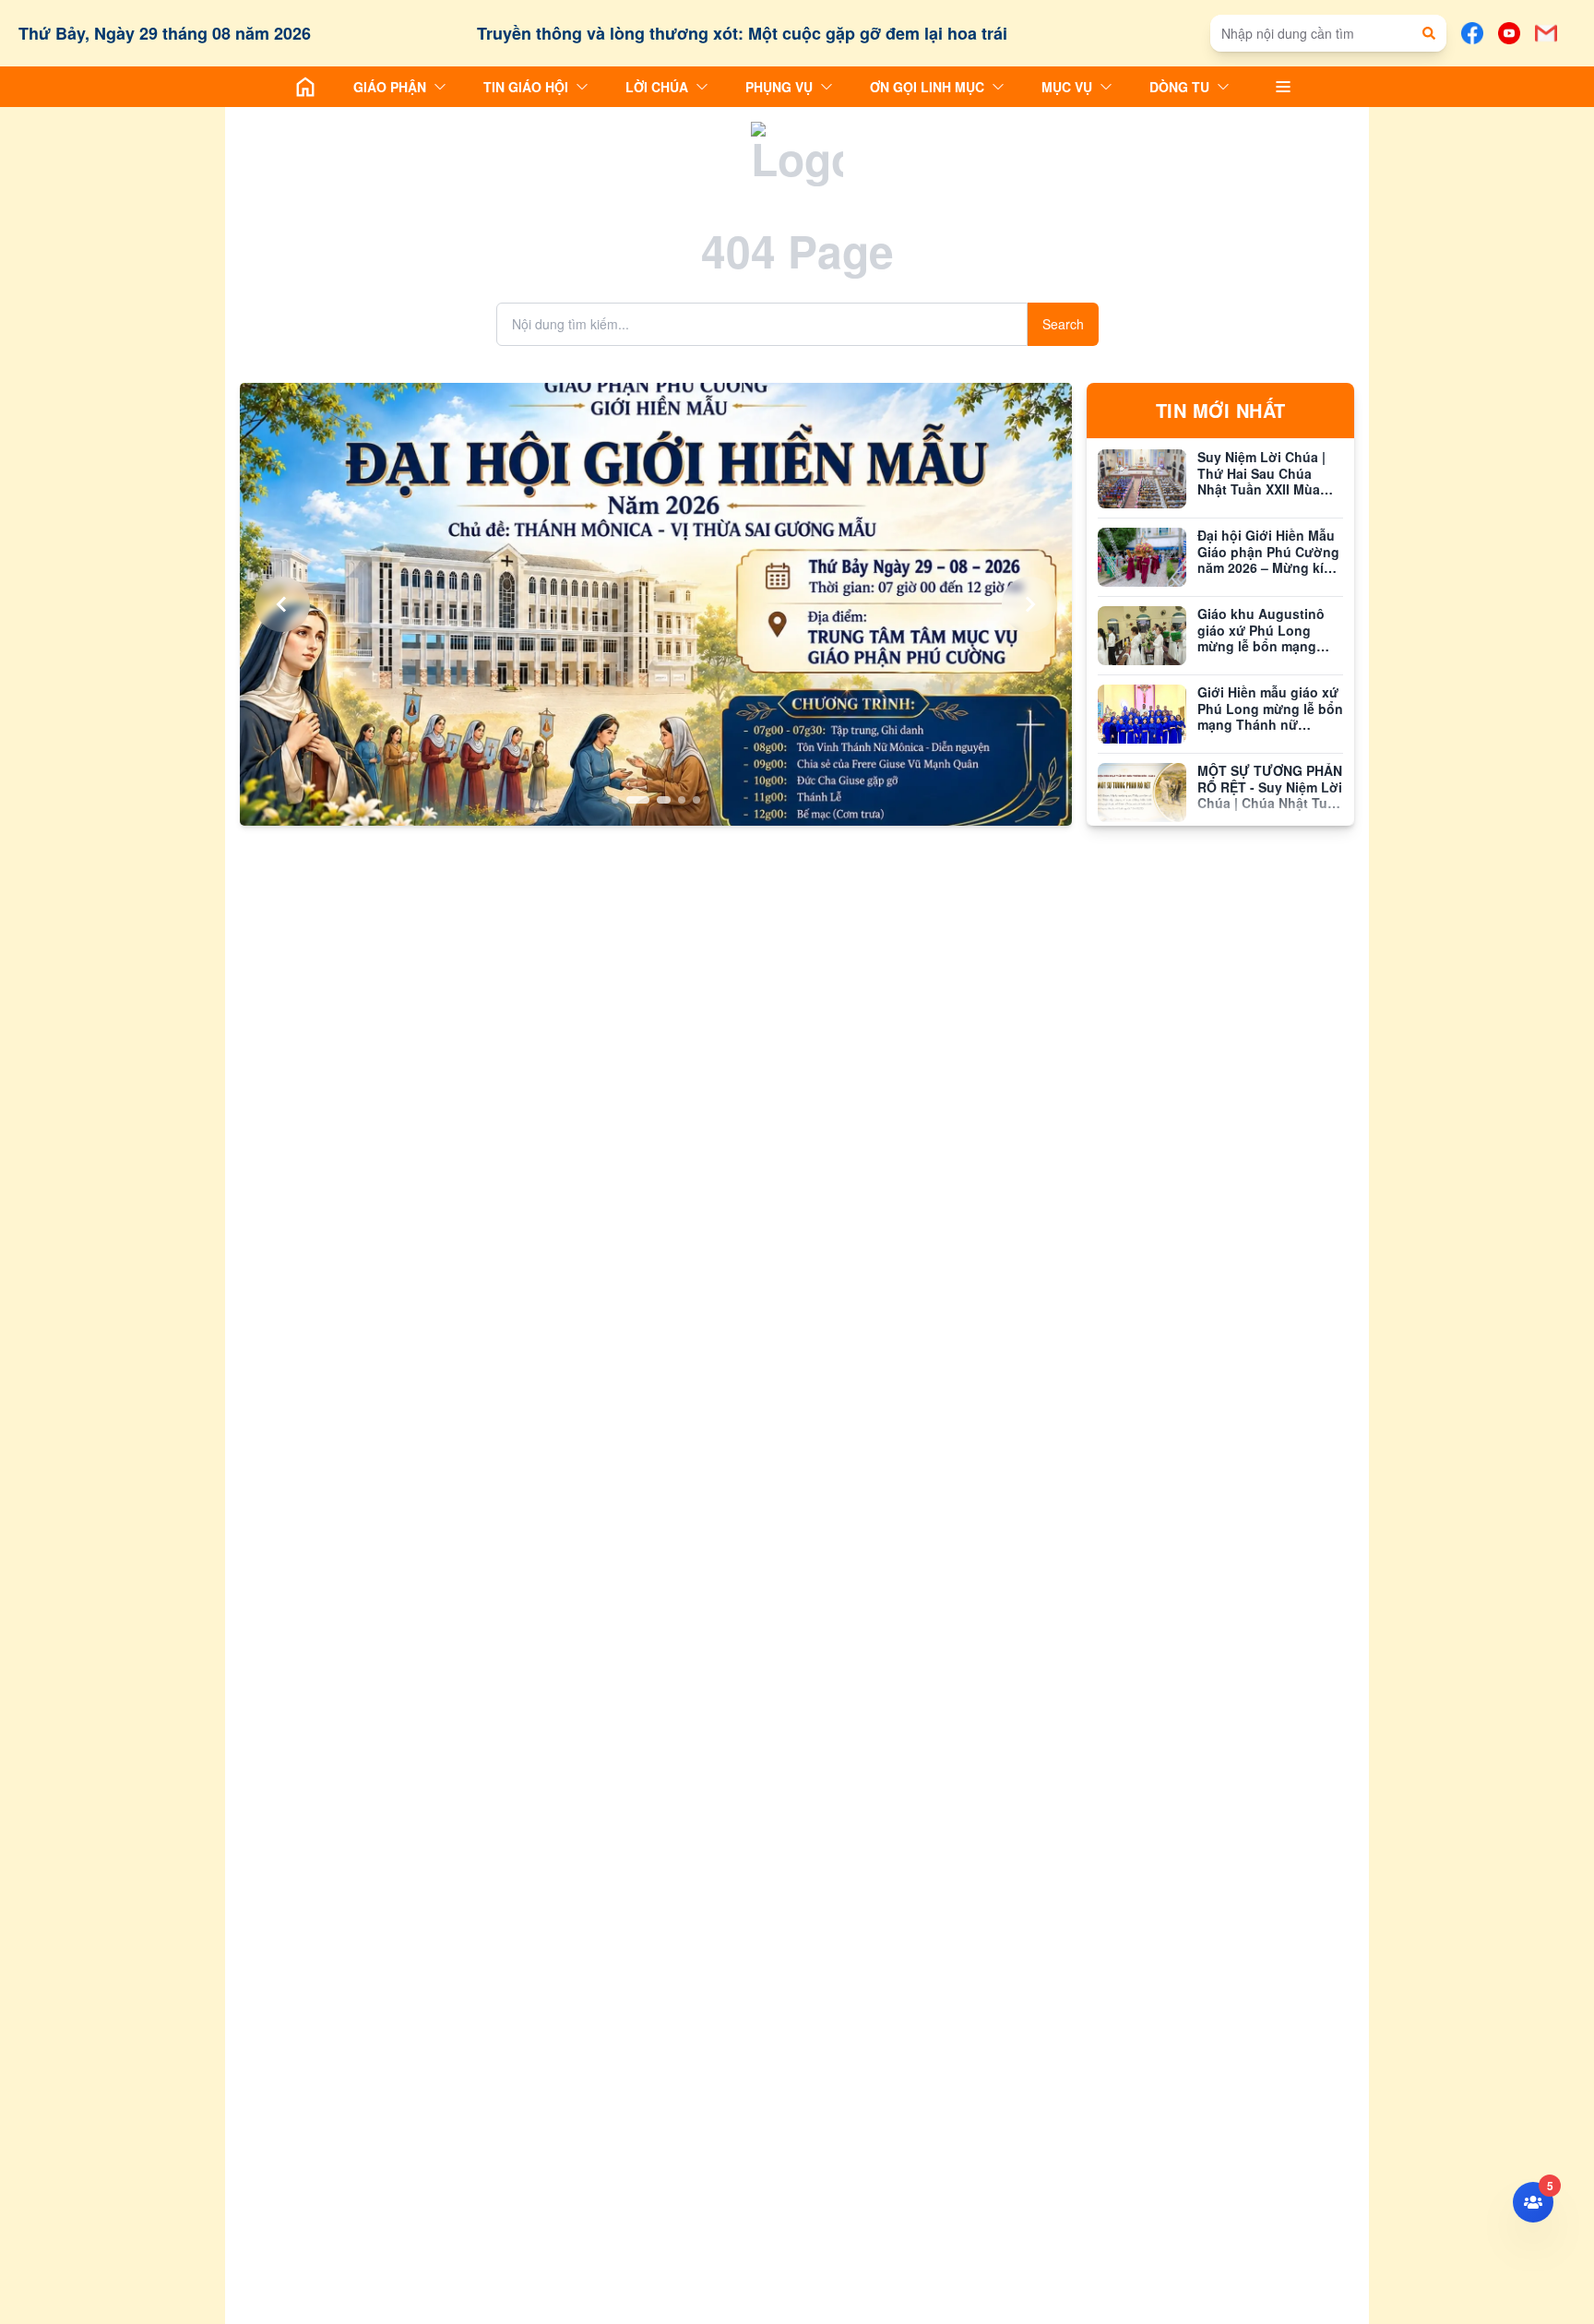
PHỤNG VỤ (779, 87)
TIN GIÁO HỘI (526, 87)
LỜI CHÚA (657, 87)
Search (1063, 324)
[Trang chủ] (305, 87)
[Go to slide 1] (615, 800)
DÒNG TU (1179, 87)
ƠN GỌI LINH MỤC (927, 87)
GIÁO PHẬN (390, 87)
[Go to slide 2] (630, 800)
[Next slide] (1029, 604)
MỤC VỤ (1067, 87)
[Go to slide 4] (682, 800)
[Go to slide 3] (656, 800)
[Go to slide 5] (696, 800)
